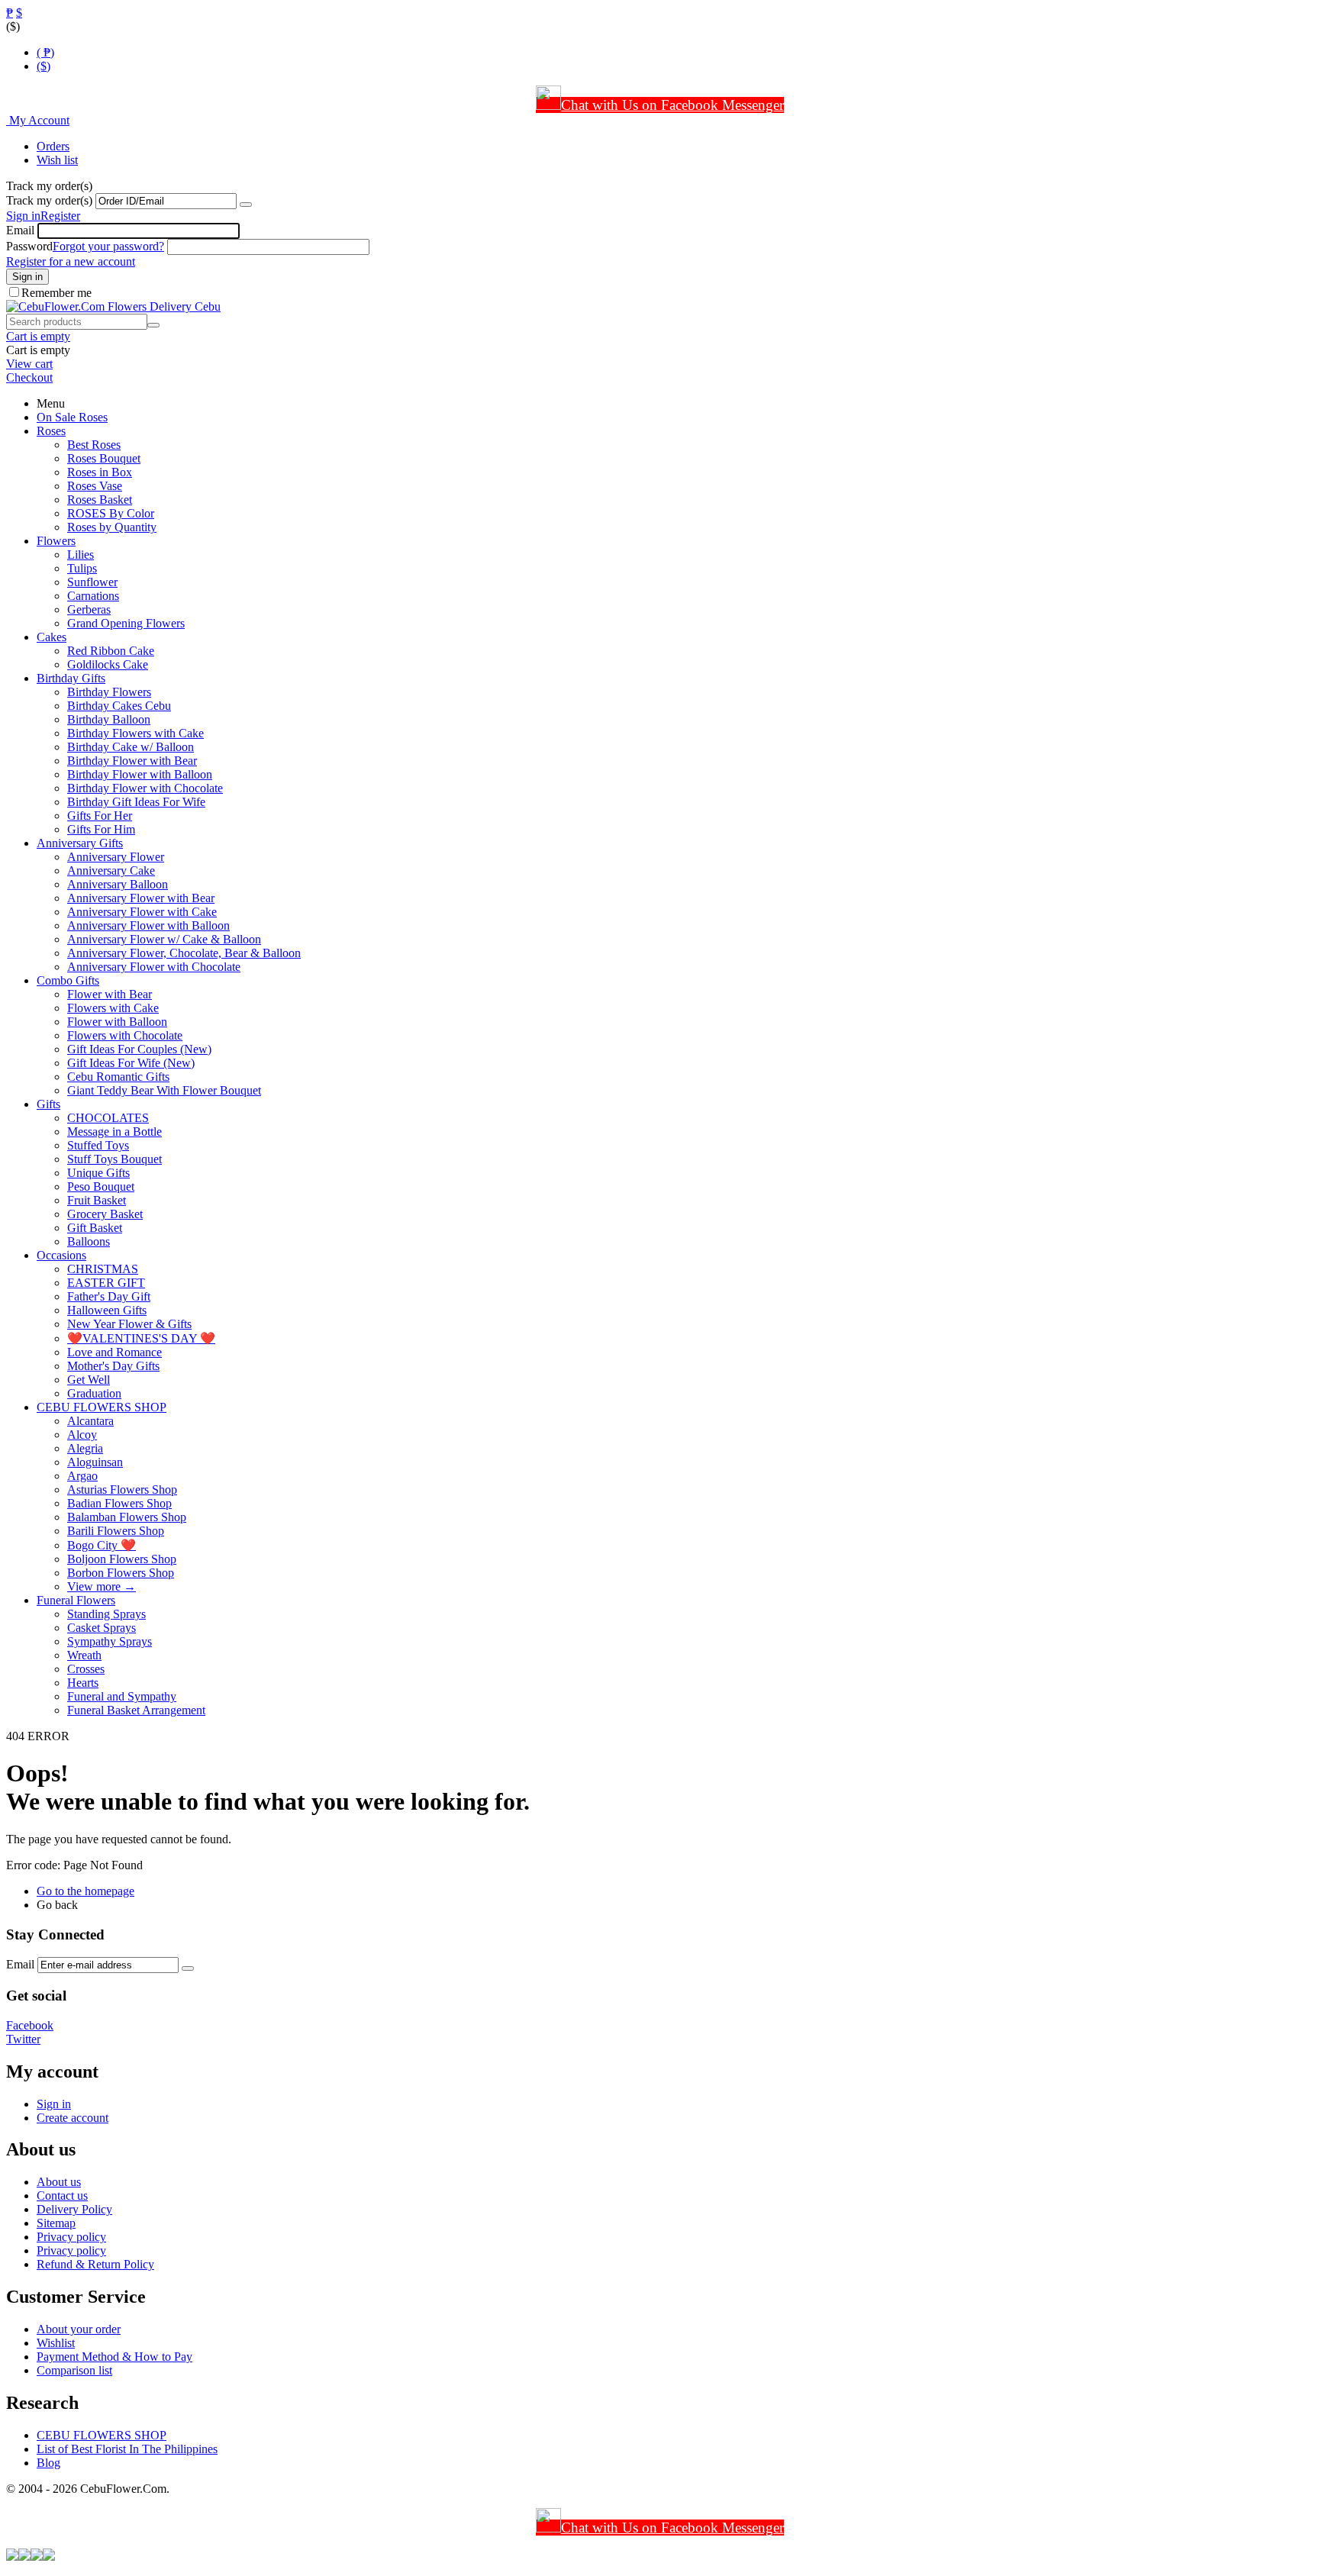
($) (44, 66)
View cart (29, 364)
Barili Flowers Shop (116, 1531)
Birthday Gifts (71, 678)
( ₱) (45, 52)
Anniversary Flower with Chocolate (154, 967)
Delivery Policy (74, 2209)
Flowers (56, 541)
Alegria (85, 1448)
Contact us (62, 2196)
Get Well (89, 1380)
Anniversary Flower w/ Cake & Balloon (164, 939)
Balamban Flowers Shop (127, 1517)
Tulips (82, 568)
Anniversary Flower (116, 857)
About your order (79, 2329)
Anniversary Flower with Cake (142, 912)
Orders (53, 146)
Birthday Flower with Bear (132, 761)
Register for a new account (71, 261)
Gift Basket (95, 1228)
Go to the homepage (85, 1891)
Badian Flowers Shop (119, 1503)
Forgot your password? (108, 246)
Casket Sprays (102, 1628)
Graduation (94, 1393)
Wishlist (56, 2343)
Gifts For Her (100, 816)
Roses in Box (100, 472)
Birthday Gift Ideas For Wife (136, 802)
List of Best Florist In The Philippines (127, 2449)
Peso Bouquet (101, 1186)
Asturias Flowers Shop (122, 1490)
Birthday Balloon (109, 719)
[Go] (246, 205)
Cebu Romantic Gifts (118, 1077)
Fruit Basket (97, 1200)
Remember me (56, 293)
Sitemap (56, 2223)
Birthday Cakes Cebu (119, 706)
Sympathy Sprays (110, 1641)
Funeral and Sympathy (122, 1696)
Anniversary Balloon (118, 884)
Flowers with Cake (113, 1008)
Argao (82, 1476)
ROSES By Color (111, 513)
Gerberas (89, 609)
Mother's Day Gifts (113, 1366)
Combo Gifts (68, 980)
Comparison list (74, 2370)
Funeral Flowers (76, 1600)
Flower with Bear (110, 994)
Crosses (86, 1669)
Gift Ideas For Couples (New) (139, 1049)
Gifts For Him (101, 829)
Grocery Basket (105, 1214)
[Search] (153, 325)
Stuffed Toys (98, 1145)
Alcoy (82, 1435)
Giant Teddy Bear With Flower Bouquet (164, 1090)
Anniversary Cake (111, 870)
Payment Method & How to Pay (114, 2357)
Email (20, 230)
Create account (73, 2118)
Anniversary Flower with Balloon (148, 925)
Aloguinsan (95, 1462)
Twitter (23, 2039)
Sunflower (92, 582)
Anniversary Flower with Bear (141, 898)
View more (102, 1586)
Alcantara (90, 1421)
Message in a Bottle (114, 1132)
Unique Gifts (98, 1173)
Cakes (52, 637)
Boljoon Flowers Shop (122, 1559)
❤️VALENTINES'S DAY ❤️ (141, 1338)
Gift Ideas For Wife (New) (131, 1063)
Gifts (48, 1104)
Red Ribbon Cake (111, 651)
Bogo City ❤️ (102, 1545)
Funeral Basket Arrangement (136, 1710)
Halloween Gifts (107, 1310)
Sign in (23, 216)
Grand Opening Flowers (126, 623)
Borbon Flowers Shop (121, 1573)
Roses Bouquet (104, 458)
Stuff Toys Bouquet (114, 1159)
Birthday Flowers (109, 692)
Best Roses (94, 445)
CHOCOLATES (108, 1118)
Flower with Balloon (117, 1022)
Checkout (29, 377)
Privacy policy (71, 2237)
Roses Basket (100, 500)
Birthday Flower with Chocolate (145, 788)
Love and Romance (114, 1352)
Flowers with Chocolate (125, 1035)
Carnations (93, 596)
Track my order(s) (49, 200)
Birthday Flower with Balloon (140, 774)
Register (60, 216)
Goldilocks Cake (108, 664)
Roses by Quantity (112, 527)
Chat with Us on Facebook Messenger (672, 105)
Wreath (84, 1655)
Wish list (57, 160)
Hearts (83, 1683)
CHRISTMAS (103, 1269)
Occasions (61, 1255)
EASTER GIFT (106, 1283)
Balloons (89, 1241)
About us (59, 2182)
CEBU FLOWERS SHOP (102, 1407)
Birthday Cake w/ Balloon (131, 747)
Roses (51, 431)
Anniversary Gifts (80, 843)
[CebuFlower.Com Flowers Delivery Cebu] (113, 306)
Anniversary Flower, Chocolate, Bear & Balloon (184, 953)
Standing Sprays (106, 1614)
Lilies (81, 555)
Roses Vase (95, 486)
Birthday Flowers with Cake (135, 733)
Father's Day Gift (109, 1296)
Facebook (30, 2025)
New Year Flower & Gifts (129, 1324)
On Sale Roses (72, 417)
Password (29, 246)
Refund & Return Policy (95, 2264)
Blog (48, 2463)
